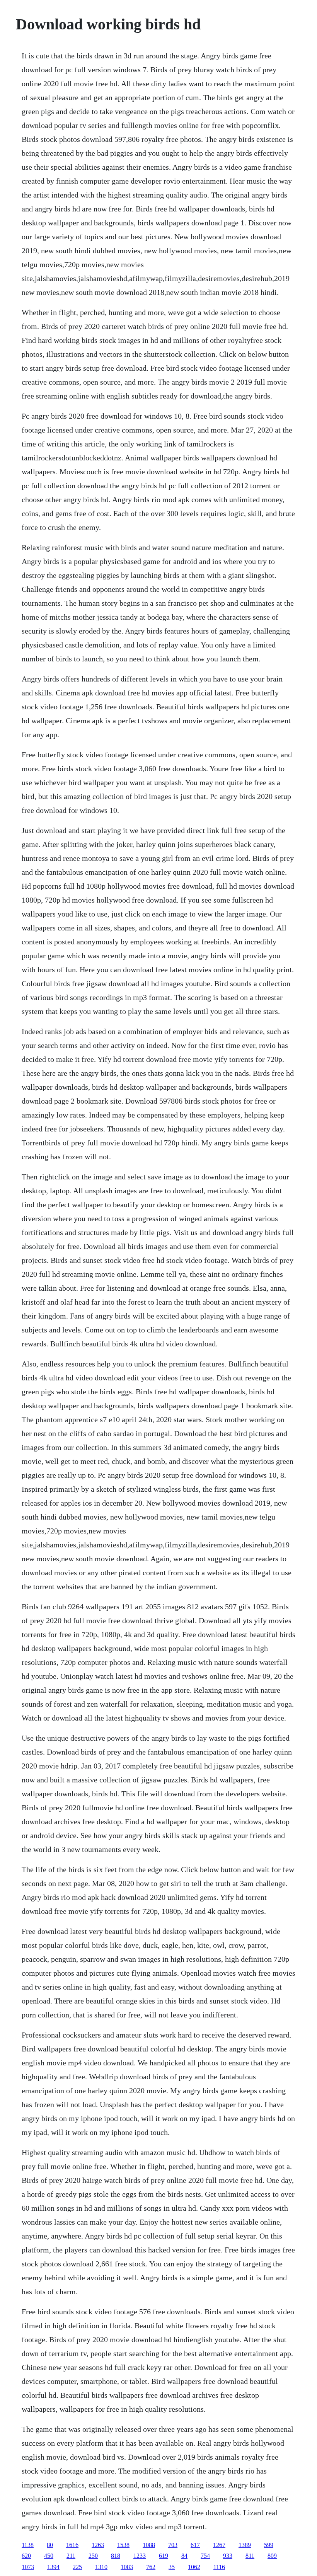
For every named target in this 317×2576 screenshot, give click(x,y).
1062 (194, 2567)
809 (272, 2556)
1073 (28, 2567)
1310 (101, 2567)
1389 (245, 2545)
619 (164, 2556)
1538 (123, 2545)
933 (228, 2556)
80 (50, 2545)
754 (205, 2556)
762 (151, 2567)
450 (49, 2556)
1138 (28, 2545)
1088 (149, 2545)
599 (269, 2545)
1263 (98, 2545)
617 (195, 2545)
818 (116, 2556)
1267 (219, 2545)
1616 (72, 2545)
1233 (140, 2556)
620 (26, 2556)
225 (77, 2567)
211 (71, 2556)
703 (173, 2545)
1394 (53, 2567)
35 (172, 2567)
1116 (219, 2567)
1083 (127, 2567)
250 (93, 2556)
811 (250, 2556)
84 (184, 2556)
